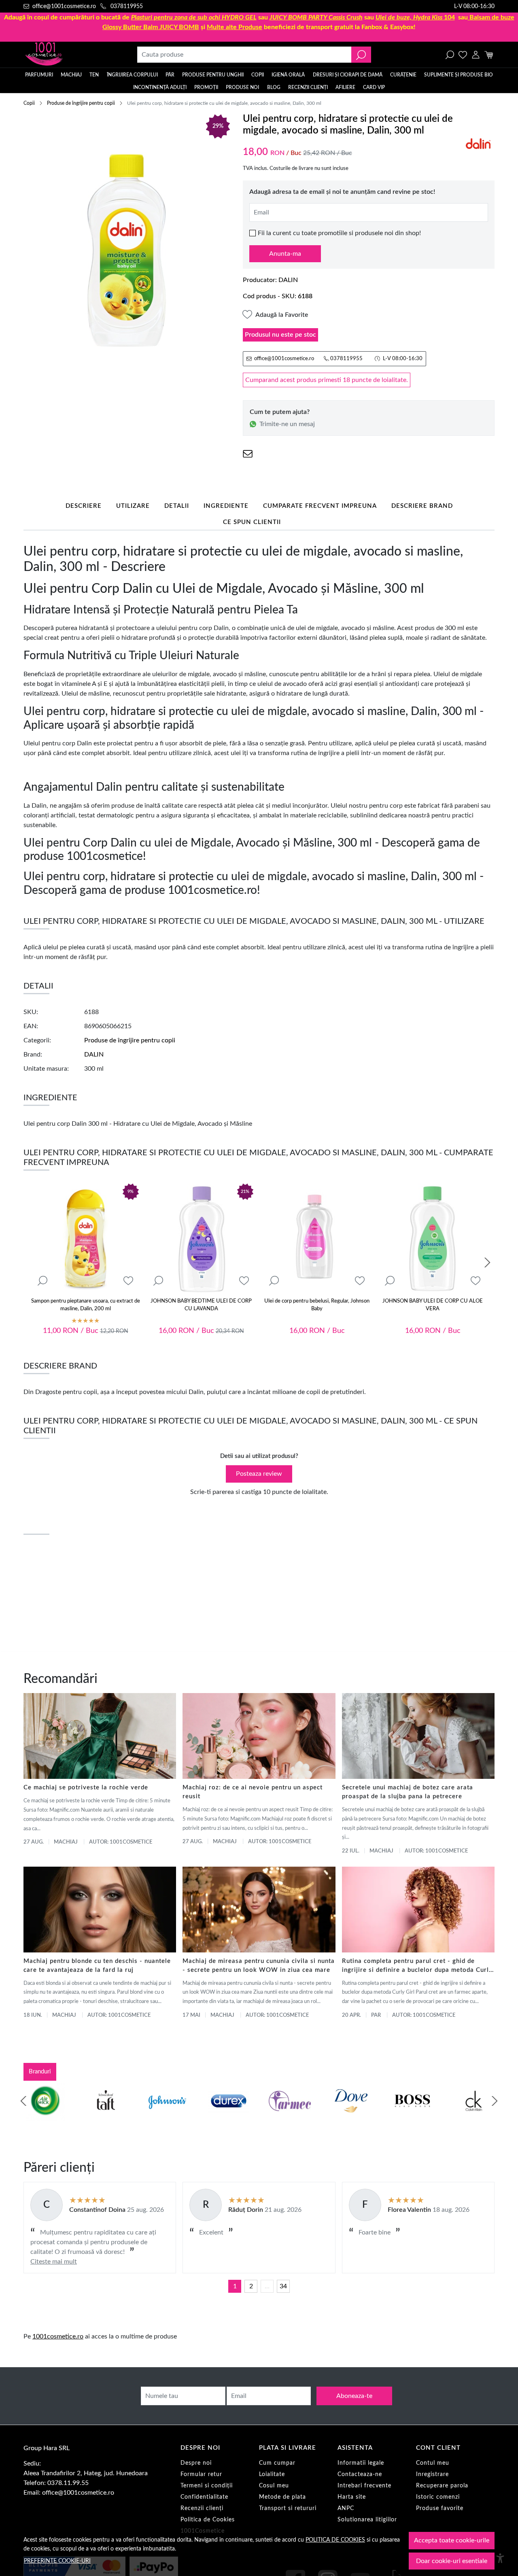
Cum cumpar (277, 2463)
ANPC (346, 2508)
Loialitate (272, 2474)
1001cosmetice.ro (58, 2336)
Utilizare (133, 506)
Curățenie (403, 75)
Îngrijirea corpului (132, 75)
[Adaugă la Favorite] (128, 1281)
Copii (258, 75)
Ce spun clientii (252, 522)
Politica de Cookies (208, 2520)
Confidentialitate (204, 2497)
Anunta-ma (285, 254)
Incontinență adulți (160, 87)
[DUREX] (229, 2116)
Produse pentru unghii (213, 75)
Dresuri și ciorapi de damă (348, 75)
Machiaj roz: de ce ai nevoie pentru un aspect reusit (253, 1792)
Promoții (206, 87)
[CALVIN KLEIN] (474, 2116)
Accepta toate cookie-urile (452, 2540)
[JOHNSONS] (167, 2116)
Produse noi (242, 87)
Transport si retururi (288, 2508)
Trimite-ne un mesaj (287, 424)
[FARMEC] (290, 2116)
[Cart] (489, 55)
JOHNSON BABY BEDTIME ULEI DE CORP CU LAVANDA (201, 1305)
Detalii (177, 506)
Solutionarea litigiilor (367, 2520)
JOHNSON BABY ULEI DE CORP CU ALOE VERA (433, 1305)
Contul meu (433, 2463)
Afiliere (345, 87)
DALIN (288, 280)
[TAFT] (106, 2116)
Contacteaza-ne (360, 2474)
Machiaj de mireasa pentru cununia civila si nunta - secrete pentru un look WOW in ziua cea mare (259, 1966)
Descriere (84, 506)
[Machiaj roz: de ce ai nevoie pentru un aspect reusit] (259, 1736)
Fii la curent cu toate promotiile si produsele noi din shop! (339, 233)
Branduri (40, 2072)
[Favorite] (463, 55)
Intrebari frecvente (364, 2486)
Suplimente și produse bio (459, 75)
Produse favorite (440, 2508)
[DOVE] (351, 2116)
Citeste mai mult (54, 2262)
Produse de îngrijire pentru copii (81, 103)
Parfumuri (39, 75)
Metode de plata (282, 2497)
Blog (274, 87)
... (267, 2286)
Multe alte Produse (235, 27)
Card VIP (374, 87)
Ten (94, 75)
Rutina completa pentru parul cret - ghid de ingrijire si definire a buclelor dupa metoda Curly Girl (417, 1966)
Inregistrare (432, 2474)
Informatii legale (361, 2463)
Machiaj (71, 75)
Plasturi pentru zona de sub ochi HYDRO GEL (194, 17)
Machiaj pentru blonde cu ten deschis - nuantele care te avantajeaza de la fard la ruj (97, 1966)
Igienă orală (288, 75)
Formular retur (201, 2474)
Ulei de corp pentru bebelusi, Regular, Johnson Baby (317, 1305)
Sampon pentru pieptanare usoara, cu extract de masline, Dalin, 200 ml (86, 1305)
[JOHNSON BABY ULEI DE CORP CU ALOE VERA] (433, 1238)
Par (376, 2015)
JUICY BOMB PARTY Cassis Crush (316, 17)
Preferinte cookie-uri (57, 2561)
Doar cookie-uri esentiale (452, 2561)
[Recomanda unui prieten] (248, 454)
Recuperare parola (442, 2486)
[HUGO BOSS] (412, 2116)
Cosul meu (274, 2486)
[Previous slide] (23, 2101)
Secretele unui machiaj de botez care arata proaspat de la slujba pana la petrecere (408, 1792)
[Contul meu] (476, 55)
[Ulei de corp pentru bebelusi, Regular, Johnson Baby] (317, 1238)
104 (415, 17)
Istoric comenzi (438, 2497)
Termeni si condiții (207, 2486)
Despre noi (196, 2463)
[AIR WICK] (45, 2116)
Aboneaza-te (354, 2396)
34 (283, 2286)
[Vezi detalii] (42, 1281)
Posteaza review (259, 1474)
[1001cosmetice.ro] (67, 55)
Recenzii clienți (308, 87)
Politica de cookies (335, 2540)
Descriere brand (422, 506)
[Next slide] (487, 1263)
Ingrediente (226, 506)
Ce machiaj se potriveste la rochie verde (86, 1788)
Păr (170, 75)
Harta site (352, 2497)
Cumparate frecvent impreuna (320, 506)
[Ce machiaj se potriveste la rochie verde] (100, 1736)
